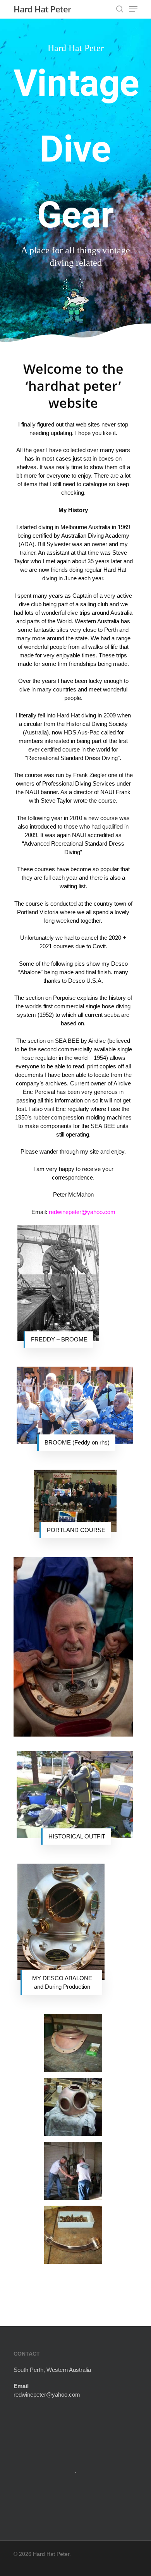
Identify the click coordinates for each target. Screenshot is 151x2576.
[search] (120, 9)
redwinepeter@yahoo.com (47, 2395)
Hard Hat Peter (42, 9)
